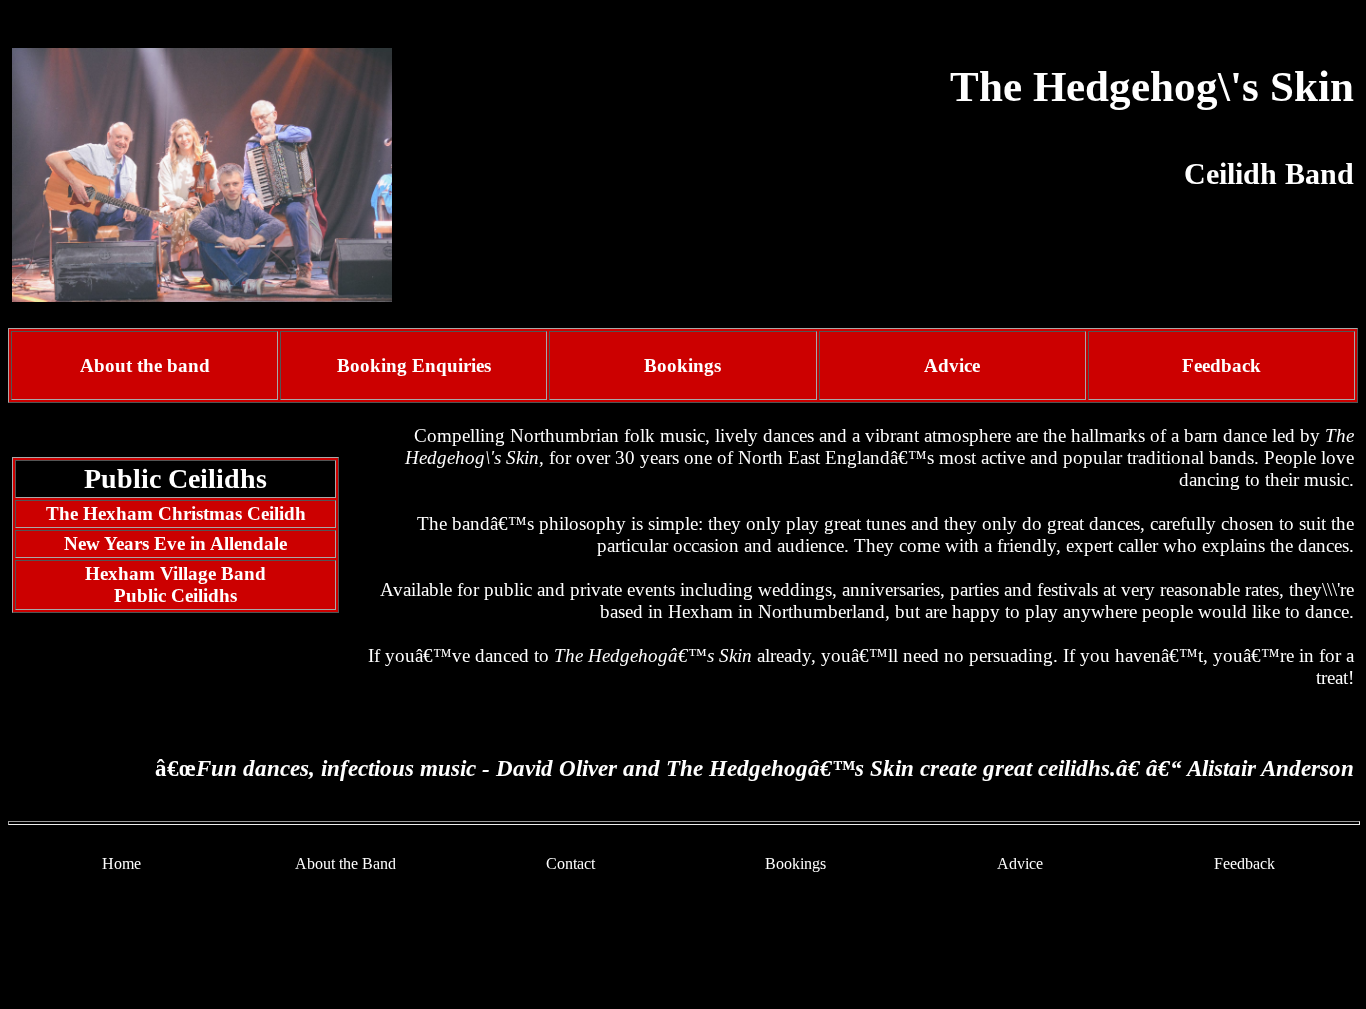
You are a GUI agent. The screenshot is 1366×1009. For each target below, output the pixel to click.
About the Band (345, 863)
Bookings (795, 863)
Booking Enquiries (414, 365)
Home (121, 863)
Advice (952, 365)
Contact (570, 863)
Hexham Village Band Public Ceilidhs (175, 584)
